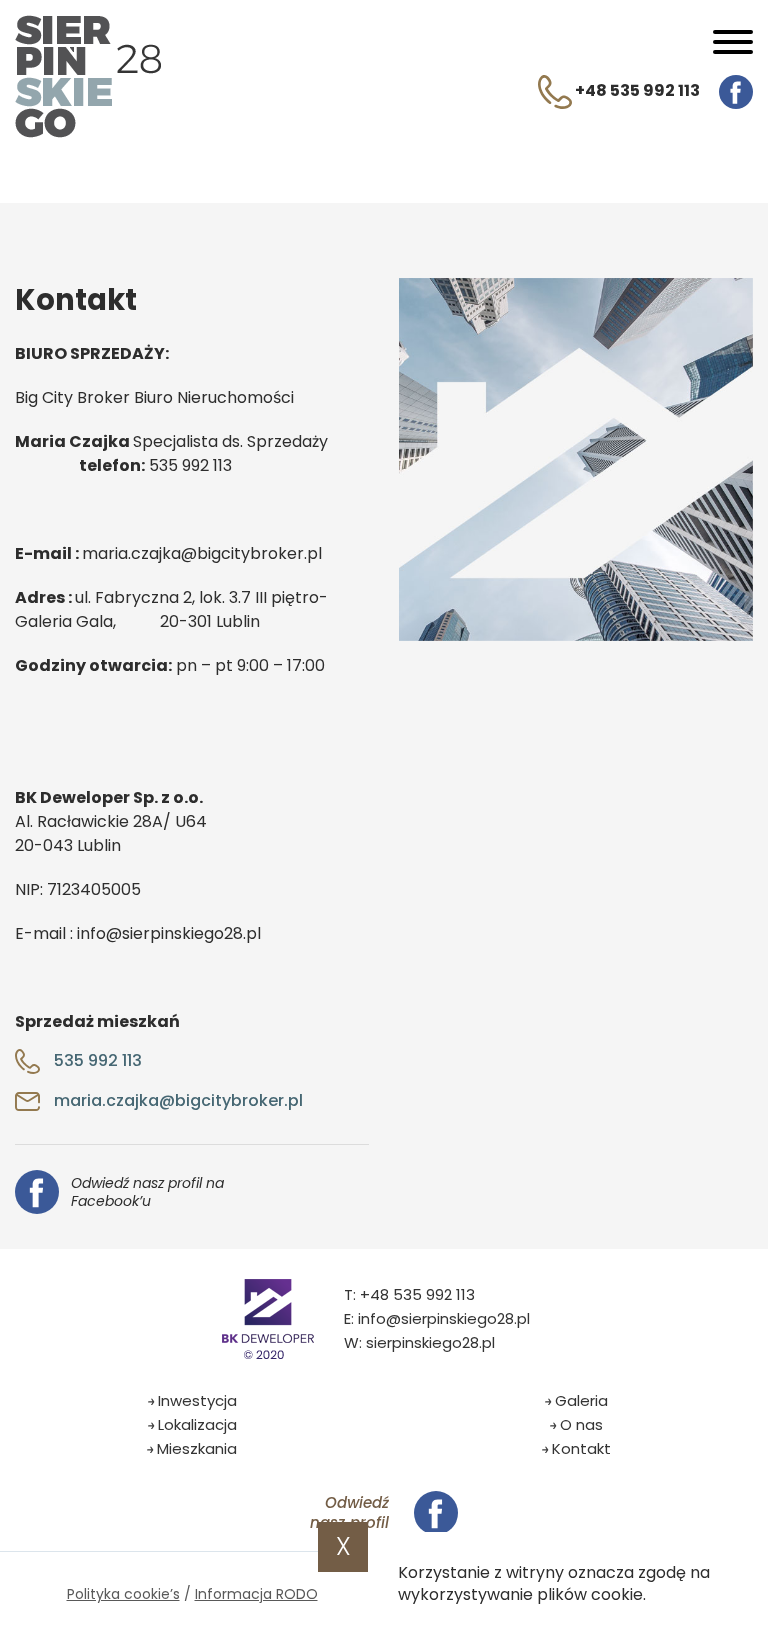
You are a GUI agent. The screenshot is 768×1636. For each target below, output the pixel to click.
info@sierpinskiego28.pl (444, 1318)
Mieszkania (197, 1448)
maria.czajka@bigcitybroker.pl (176, 1100)
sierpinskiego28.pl (430, 1342)
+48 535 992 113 (636, 90)
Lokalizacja (197, 1424)
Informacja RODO (256, 1594)
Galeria (581, 1400)
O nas (581, 1424)
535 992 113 (96, 1060)
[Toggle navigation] (733, 45)
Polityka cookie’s (123, 1594)
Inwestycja (197, 1400)
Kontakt (581, 1448)
